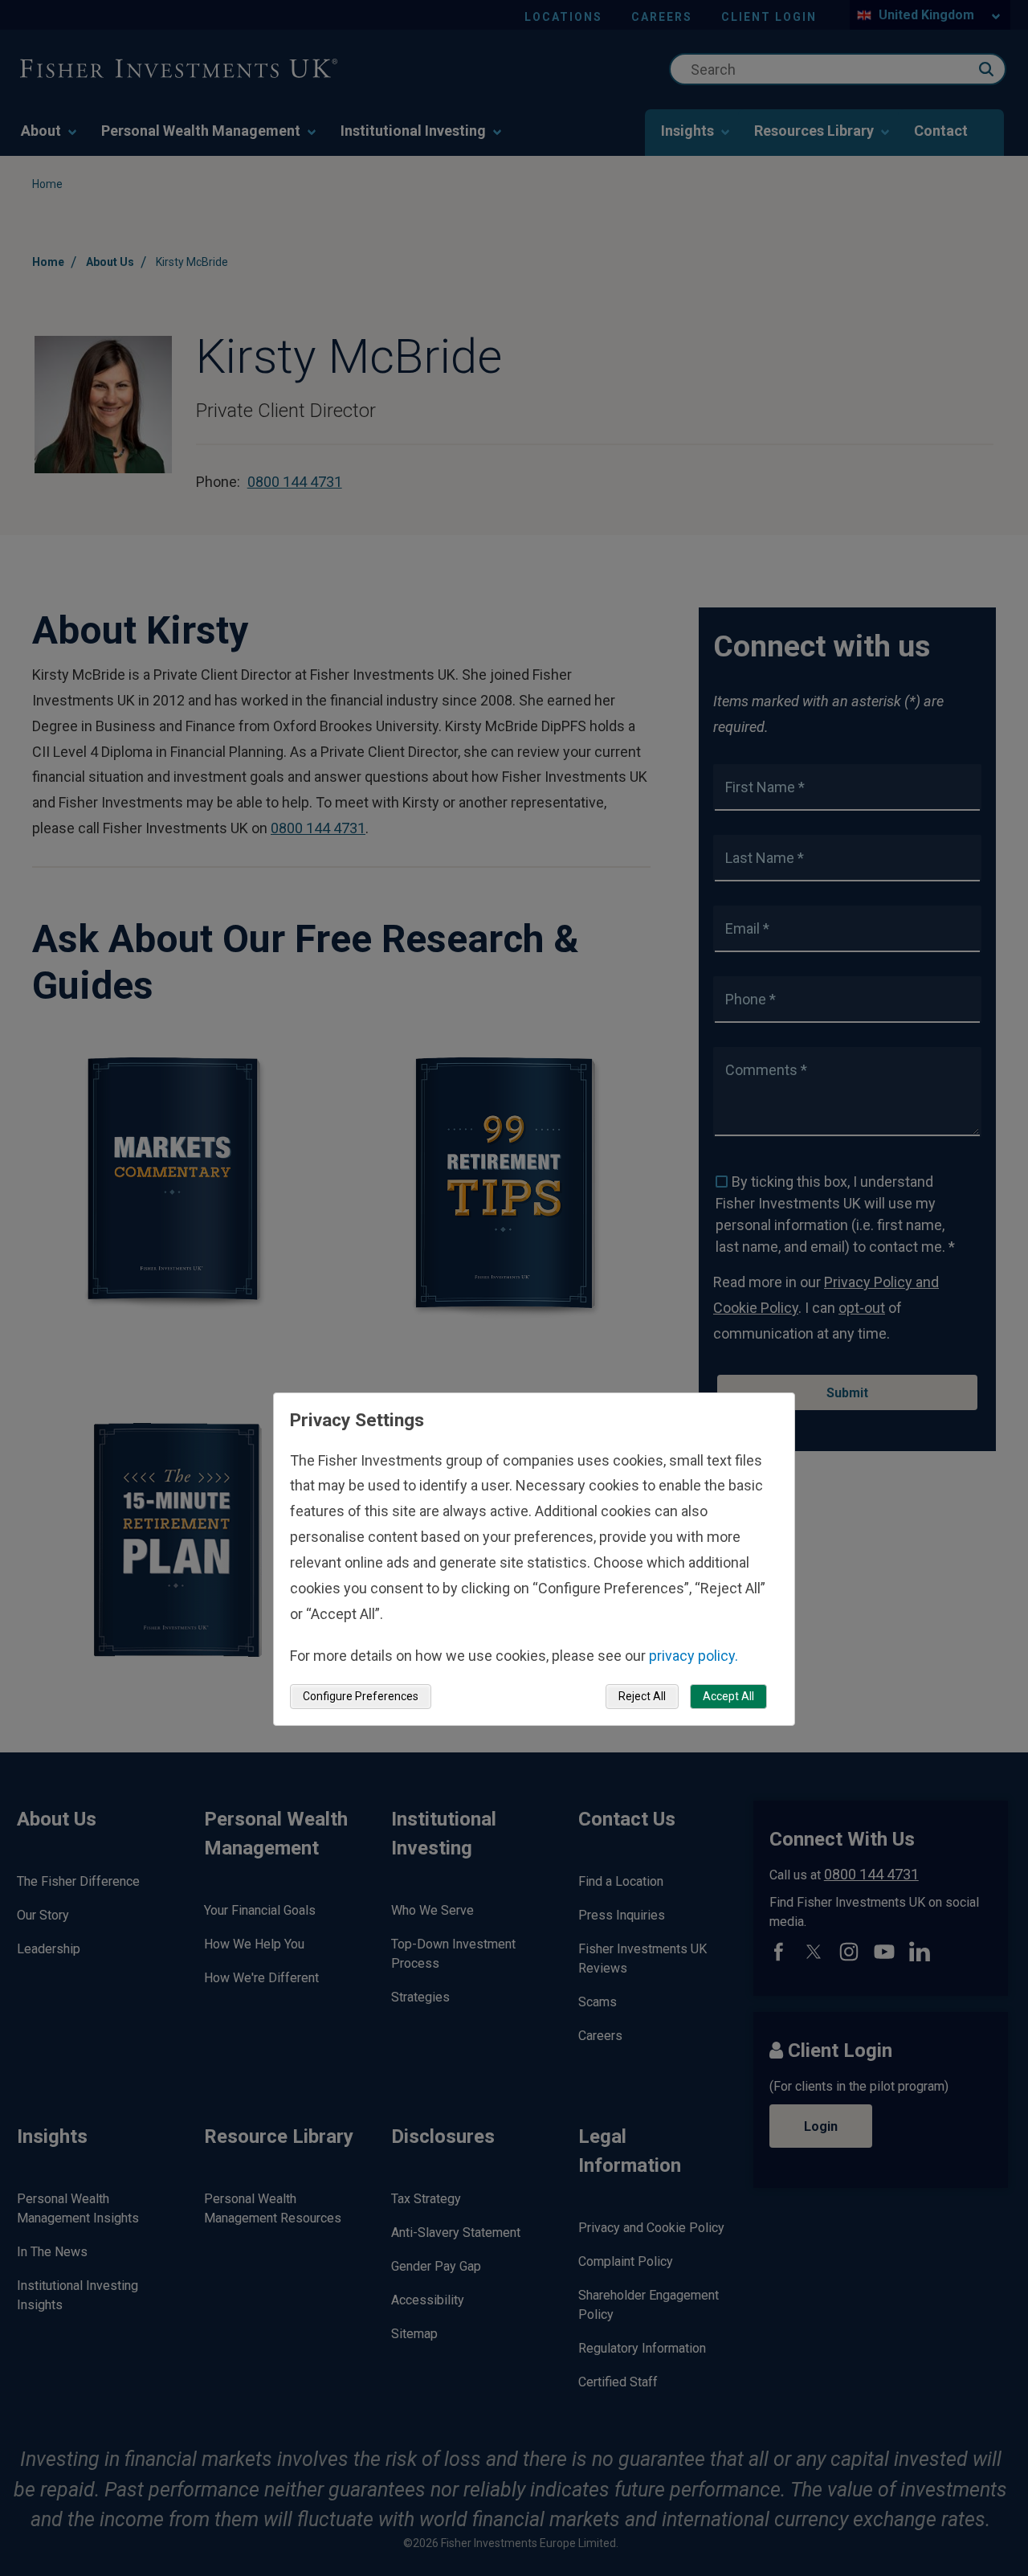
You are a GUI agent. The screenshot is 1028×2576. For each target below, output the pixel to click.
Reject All (642, 1696)
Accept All (728, 1696)
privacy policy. (693, 1655)
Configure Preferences (361, 1696)
